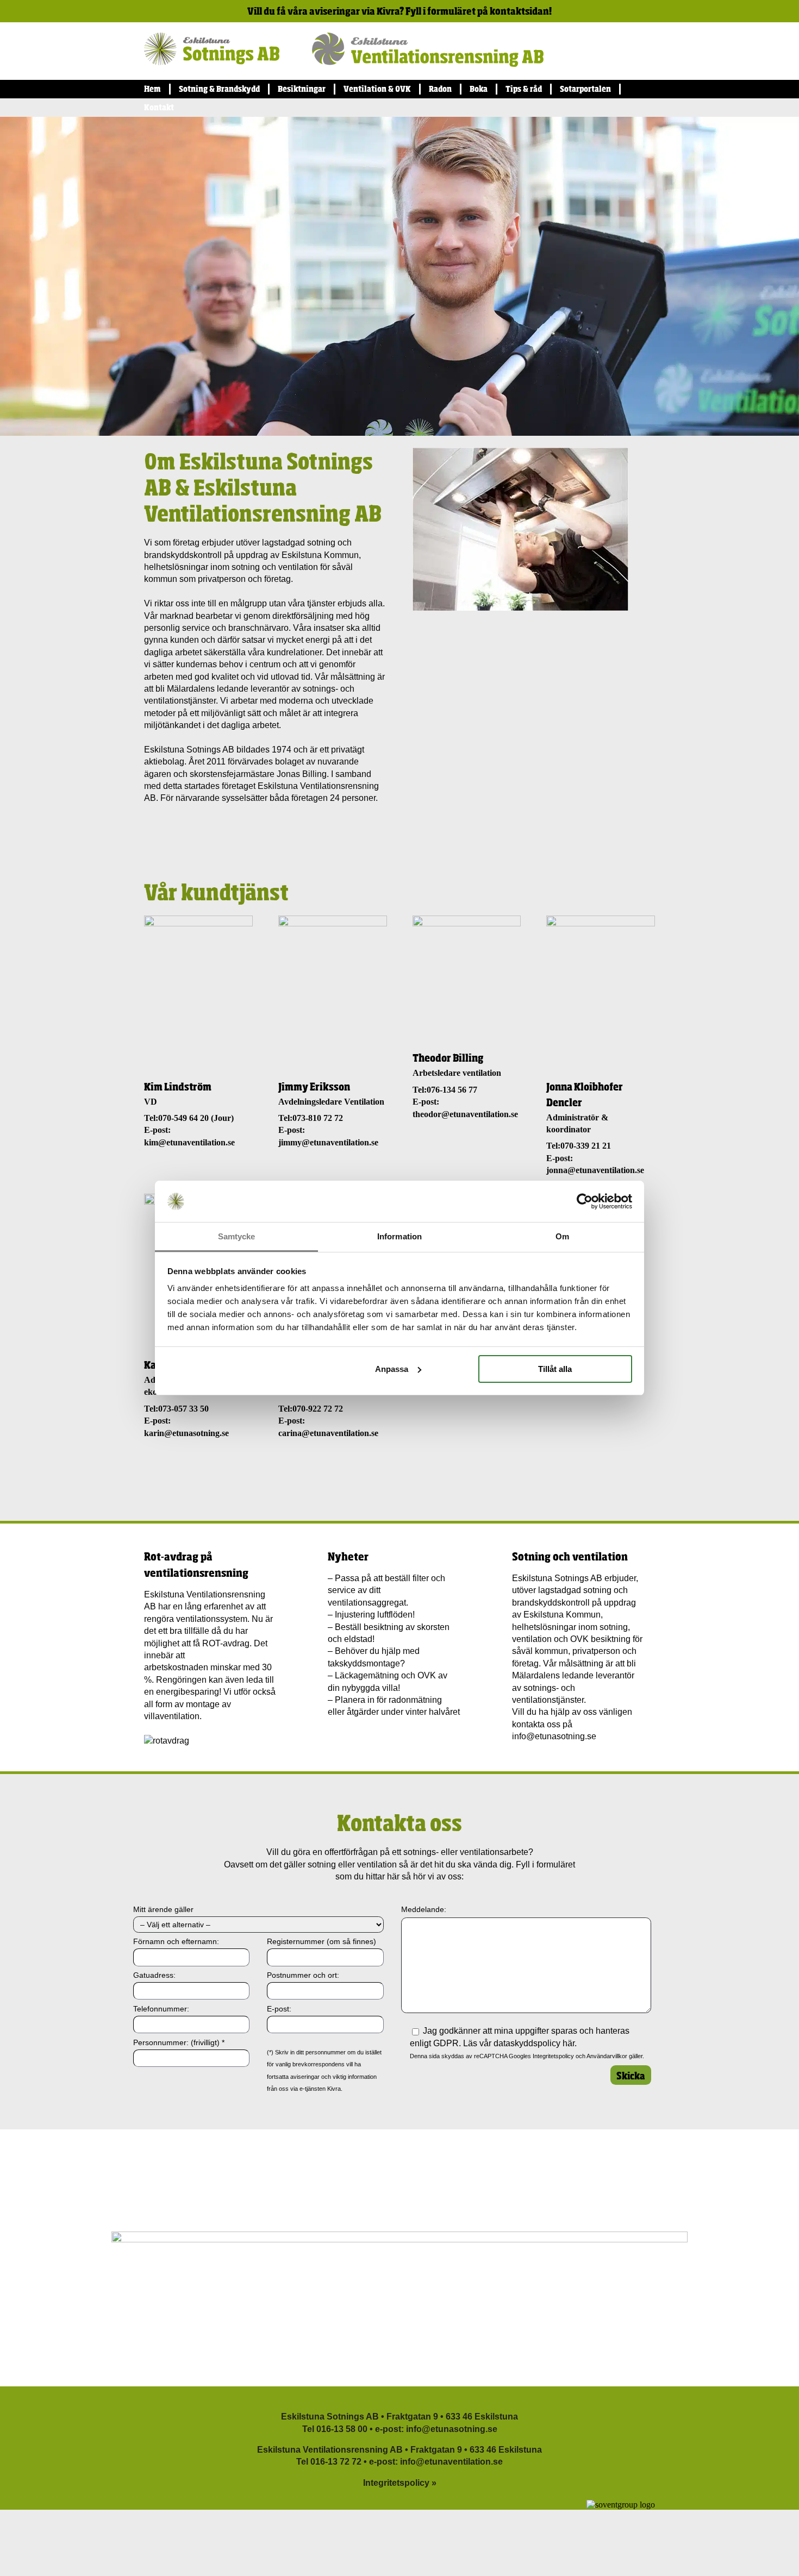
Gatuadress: (154, 1975)
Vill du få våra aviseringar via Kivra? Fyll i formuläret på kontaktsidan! (399, 11)
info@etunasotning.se (554, 1736)
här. (570, 2043)
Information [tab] (399, 1236)
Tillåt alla (555, 1369)
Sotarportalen (585, 89)
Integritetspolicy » (400, 2483)
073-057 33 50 (183, 1409)
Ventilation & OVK (377, 89)
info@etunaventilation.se (451, 2462)
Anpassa (392, 1369)
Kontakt (159, 107)
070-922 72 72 (318, 1409)
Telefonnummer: (161, 2009)
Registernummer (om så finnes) (322, 1941)
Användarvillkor (607, 2056)
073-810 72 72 (318, 1118)
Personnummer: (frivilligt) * (179, 2042)
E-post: (279, 2009)
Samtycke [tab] (237, 1236)
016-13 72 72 (336, 2462)
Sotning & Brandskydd (219, 89)
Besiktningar (302, 89)
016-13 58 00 (342, 2429)
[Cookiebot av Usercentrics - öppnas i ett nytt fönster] (585, 1201)
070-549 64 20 (183, 1118)
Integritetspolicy (553, 2056)
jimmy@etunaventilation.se (328, 1142)
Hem (152, 89)
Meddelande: (424, 1909)
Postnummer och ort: (303, 1975)
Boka (479, 89)
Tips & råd (524, 89)
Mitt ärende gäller (163, 1909)
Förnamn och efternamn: (176, 1941)
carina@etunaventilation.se (328, 1433)
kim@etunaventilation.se (189, 1142)
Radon (440, 89)
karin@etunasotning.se (186, 1433)
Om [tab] (562, 1236)
